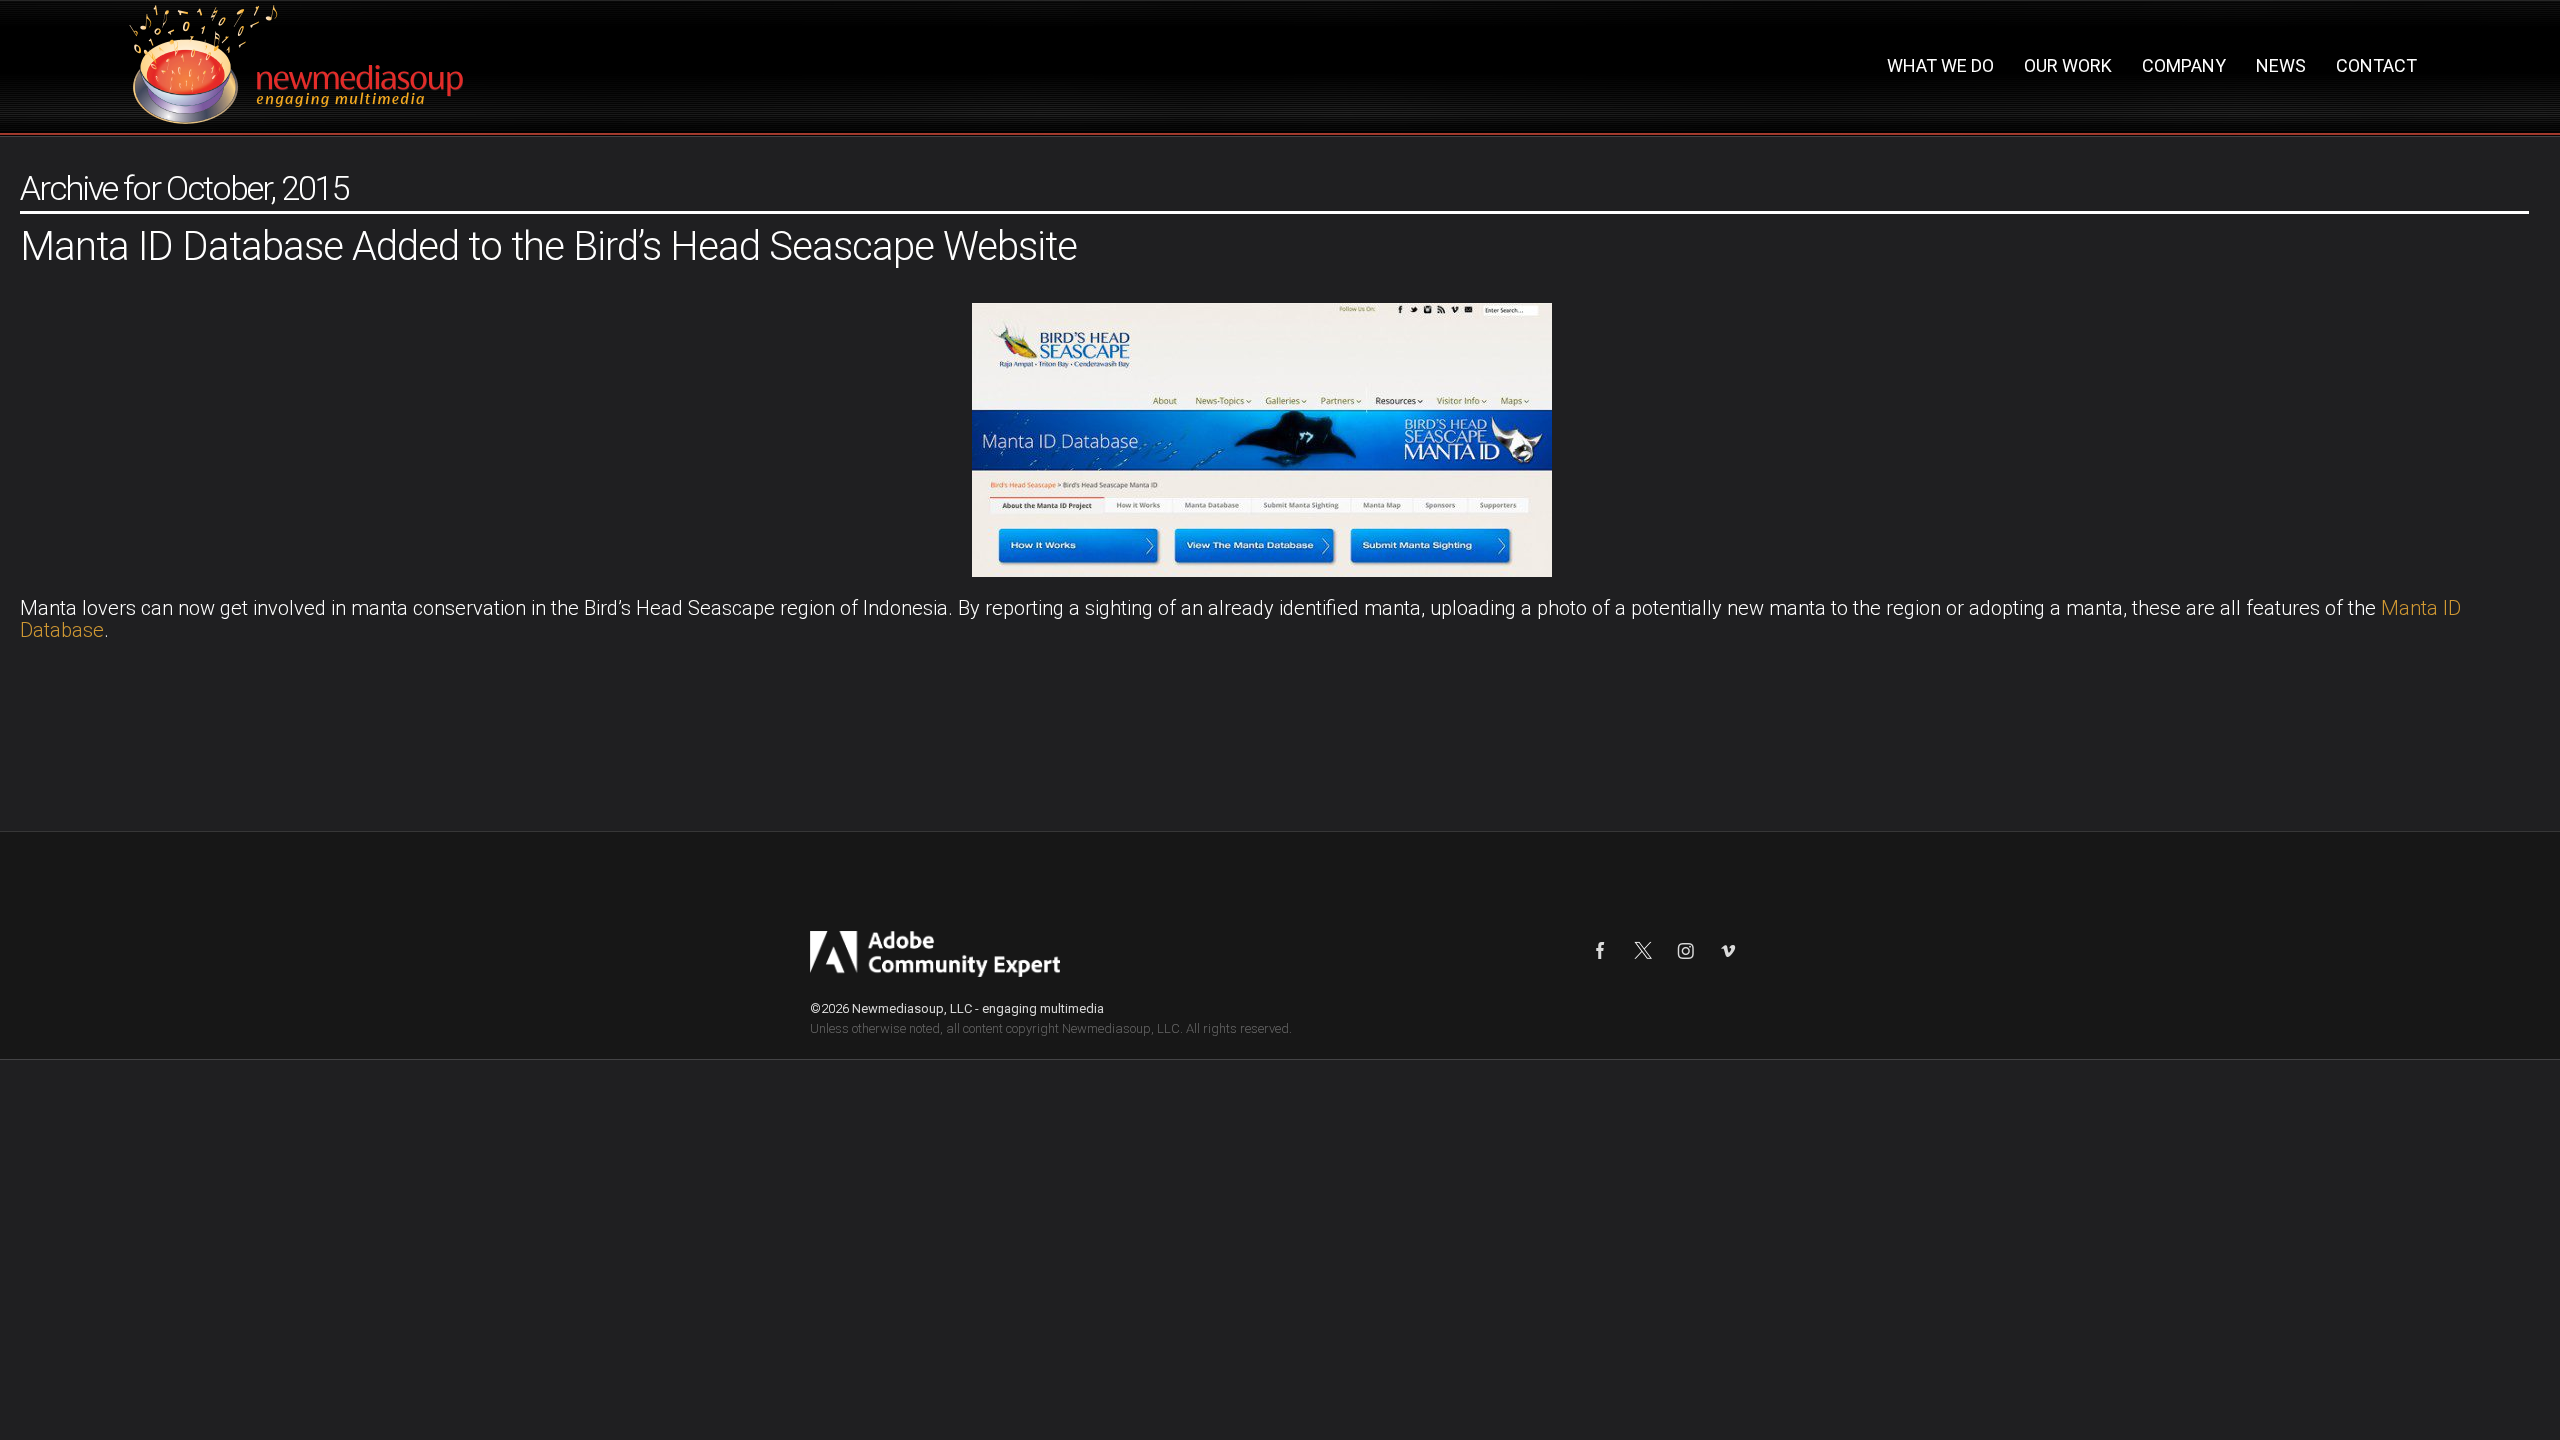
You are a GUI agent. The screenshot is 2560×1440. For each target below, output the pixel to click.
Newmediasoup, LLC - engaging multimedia (978, 1008)
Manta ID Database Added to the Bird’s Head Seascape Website (548, 246)
